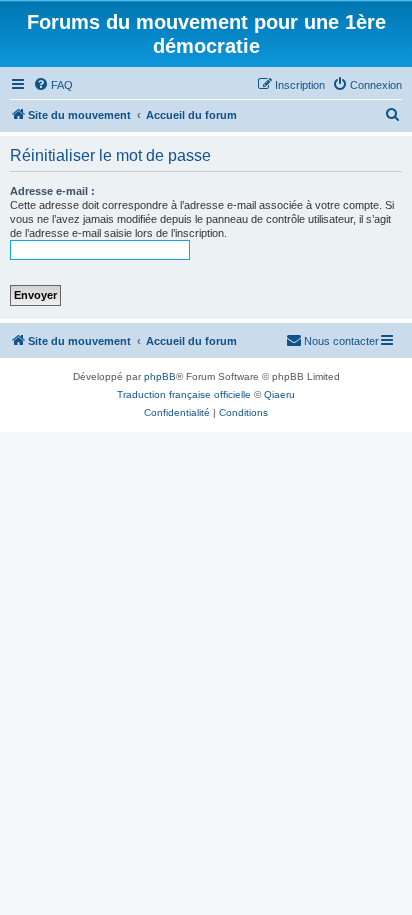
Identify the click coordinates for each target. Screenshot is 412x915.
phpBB (160, 376)
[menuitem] (53, 85)
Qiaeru (279, 394)
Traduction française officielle (184, 394)
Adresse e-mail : (52, 191)
